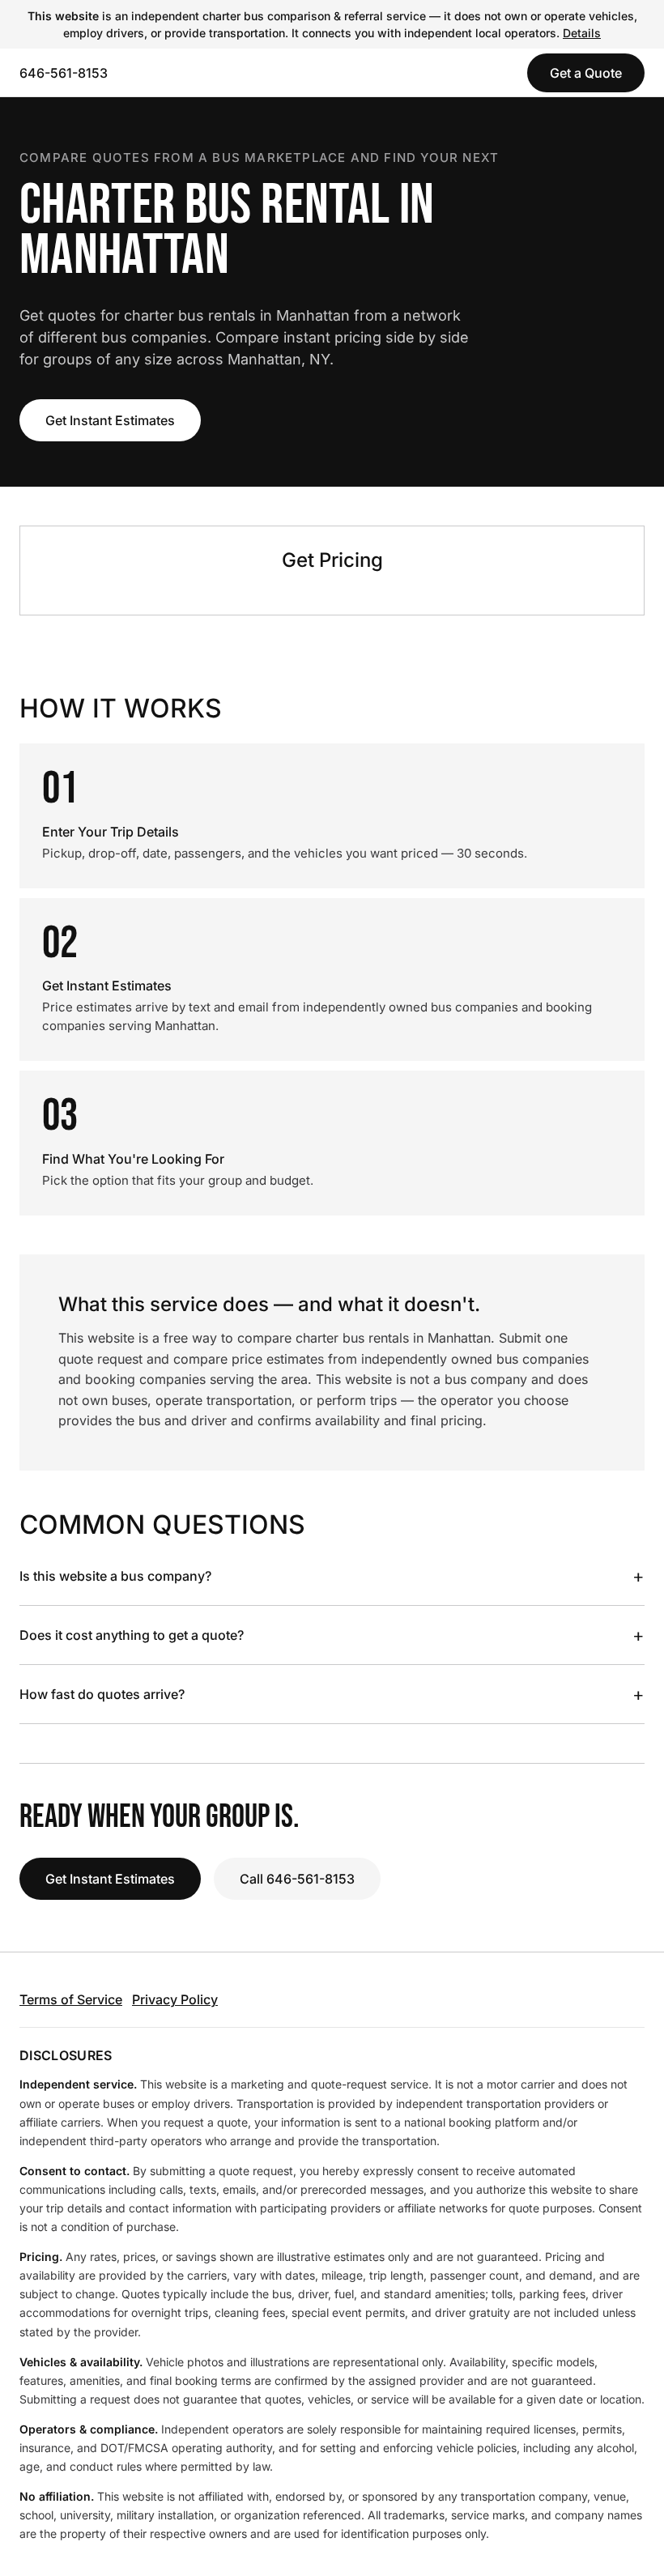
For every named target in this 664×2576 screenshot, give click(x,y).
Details (582, 33)
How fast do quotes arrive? (332, 1694)
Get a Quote (586, 73)
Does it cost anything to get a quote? (332, 1635)
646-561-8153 (64, 73)
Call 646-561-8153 (297, 1879)
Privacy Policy (175, 1999)
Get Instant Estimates (110, 420)
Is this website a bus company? (332, 1576)
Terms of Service (71, 1999)
